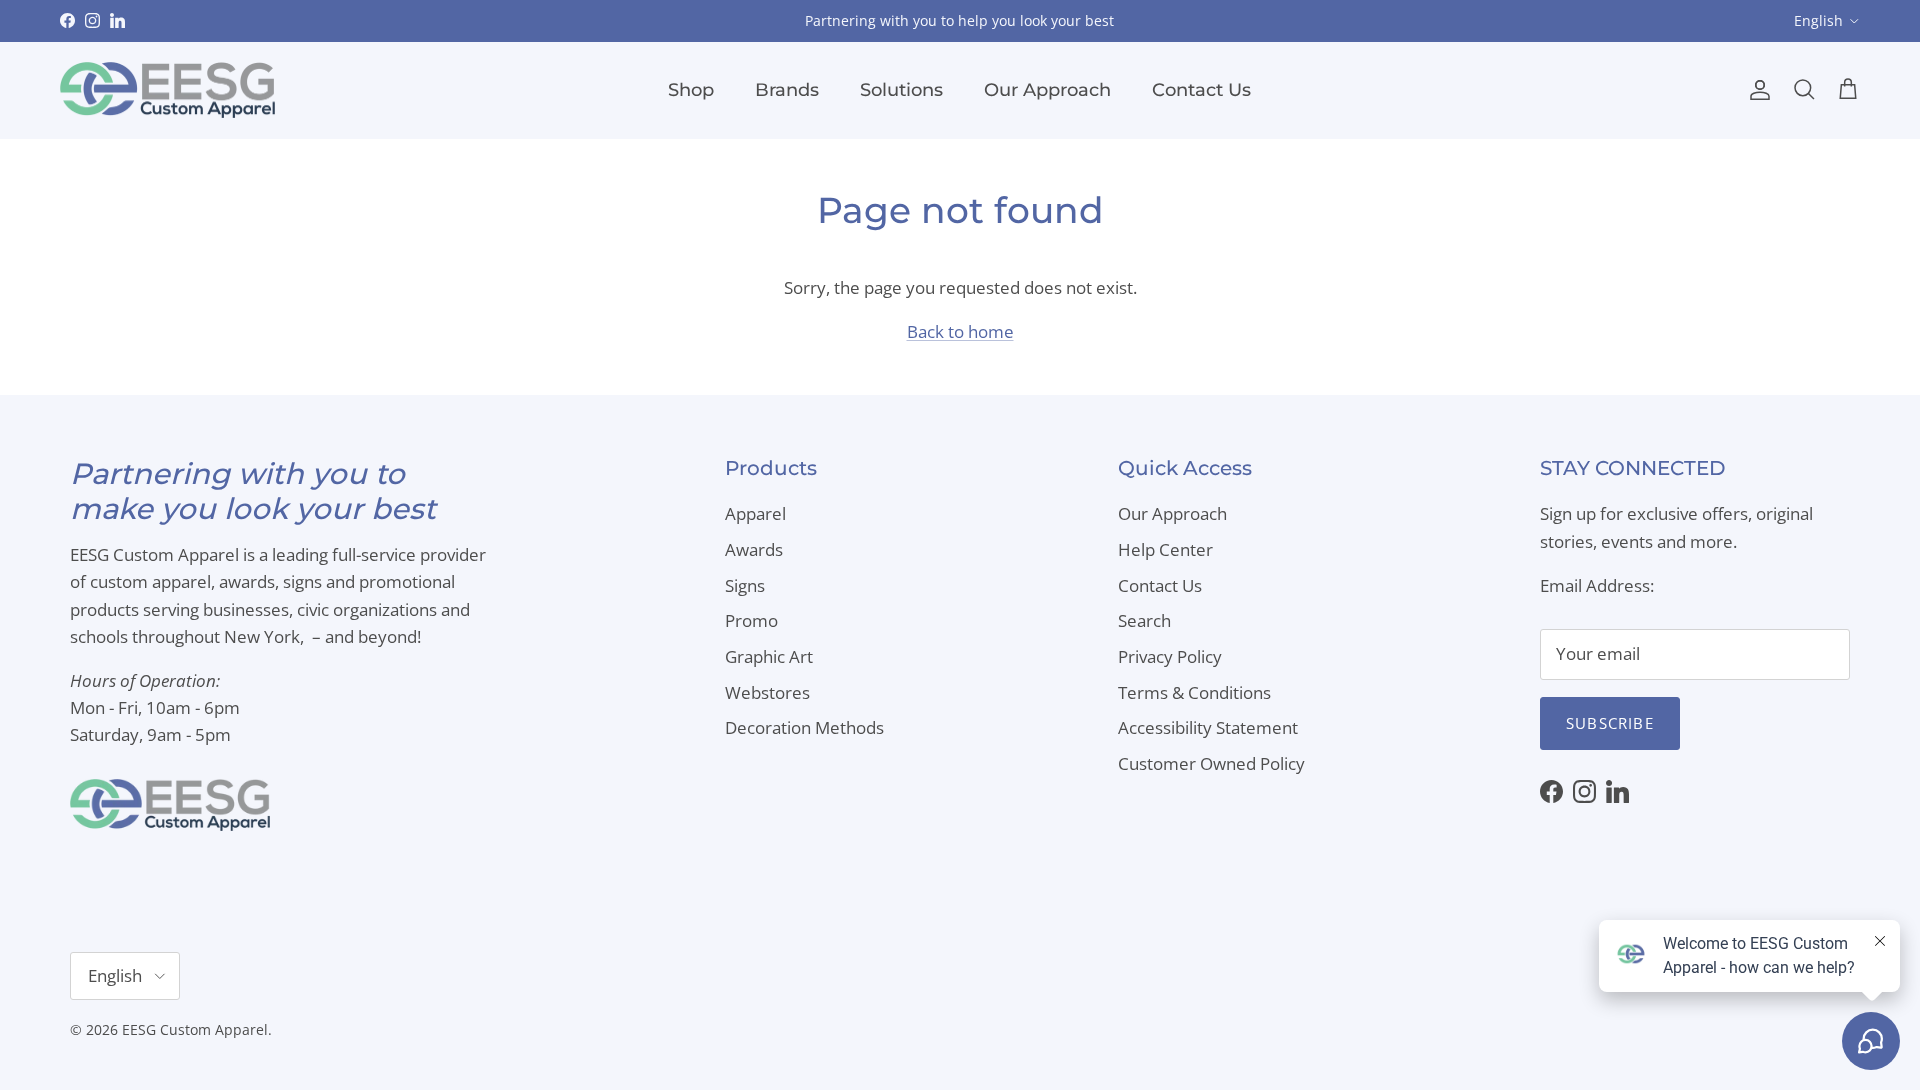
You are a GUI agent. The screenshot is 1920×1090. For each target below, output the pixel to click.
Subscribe (1610, 723)
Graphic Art (769, 656)
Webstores (767, 692)
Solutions (901, 90)
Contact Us (1201, 90)
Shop (691, 90)
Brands (787, 90)
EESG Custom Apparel (195, 1029)
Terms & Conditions (1194, 692)
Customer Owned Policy (1211, 763)
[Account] (1756, 90)
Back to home (960, 331)
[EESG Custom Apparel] (167, 90)
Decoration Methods (804, 727)
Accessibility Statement (1208, 727)
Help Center (1165, 549)
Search (1144, 620)
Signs (745, 585)
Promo (751, 620)
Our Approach (1047, 90)
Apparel (755, 513)
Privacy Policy (1170, 656)
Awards (754, 549)
